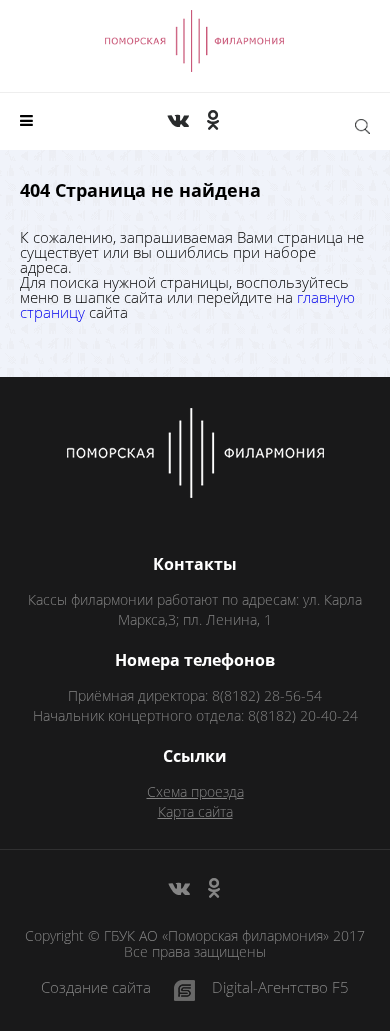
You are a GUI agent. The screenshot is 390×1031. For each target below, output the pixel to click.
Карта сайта (195, 811)
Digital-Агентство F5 (280, 988)
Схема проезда (195, 791)
